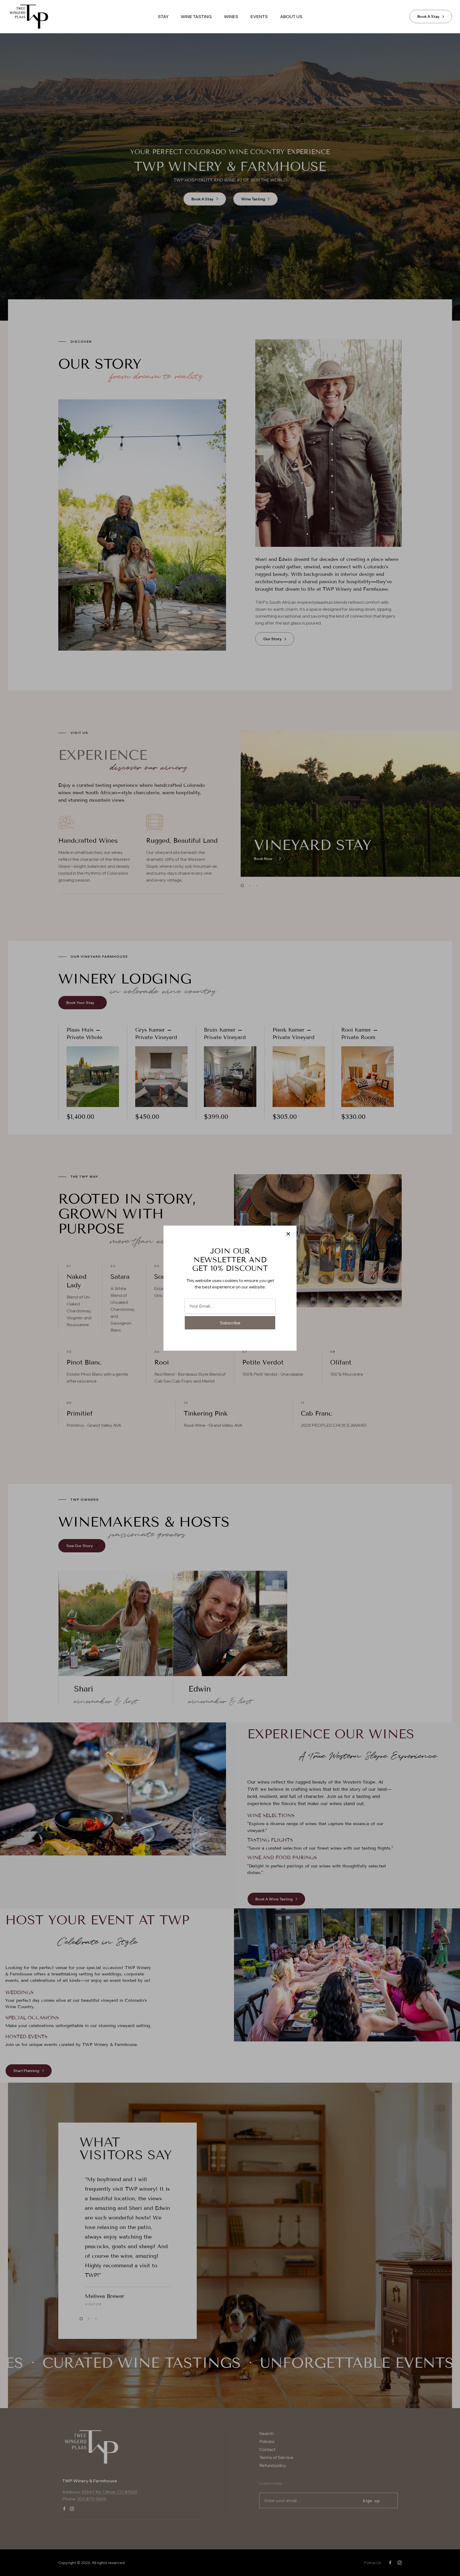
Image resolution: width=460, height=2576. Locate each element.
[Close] (288, 1234)
